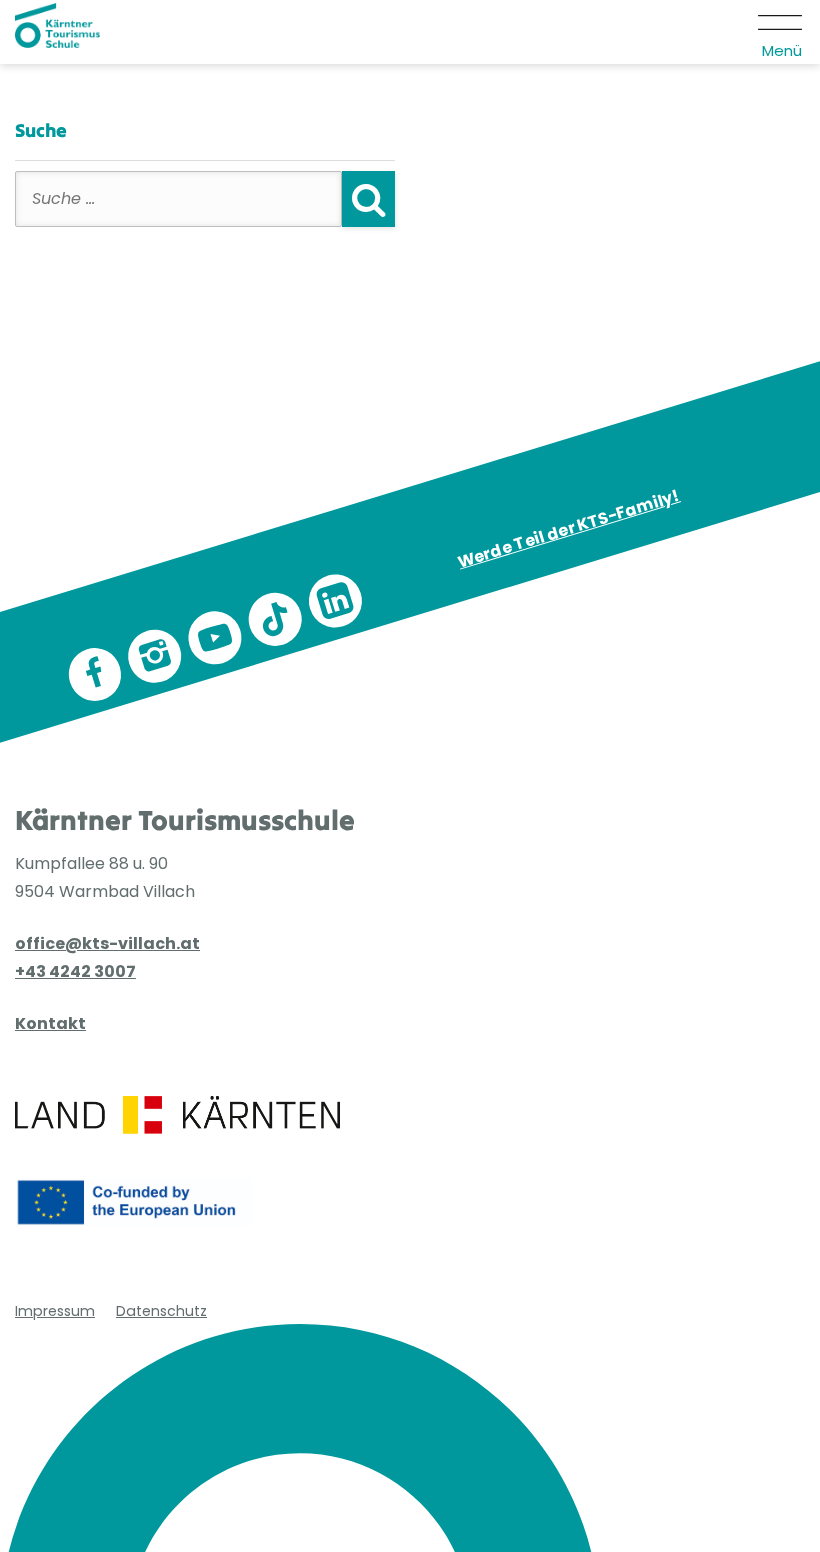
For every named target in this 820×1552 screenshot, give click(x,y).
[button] (781, 32)
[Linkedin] (335, 601)
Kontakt (50, 1023)
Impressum (55, 1311)
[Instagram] (155, 656)
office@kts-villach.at (107, 943)
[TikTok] (275, 619)
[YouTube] (215, 638)
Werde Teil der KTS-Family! (569, 529)
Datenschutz (161, 1311)
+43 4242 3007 (75, 971)
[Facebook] (95, 674)
